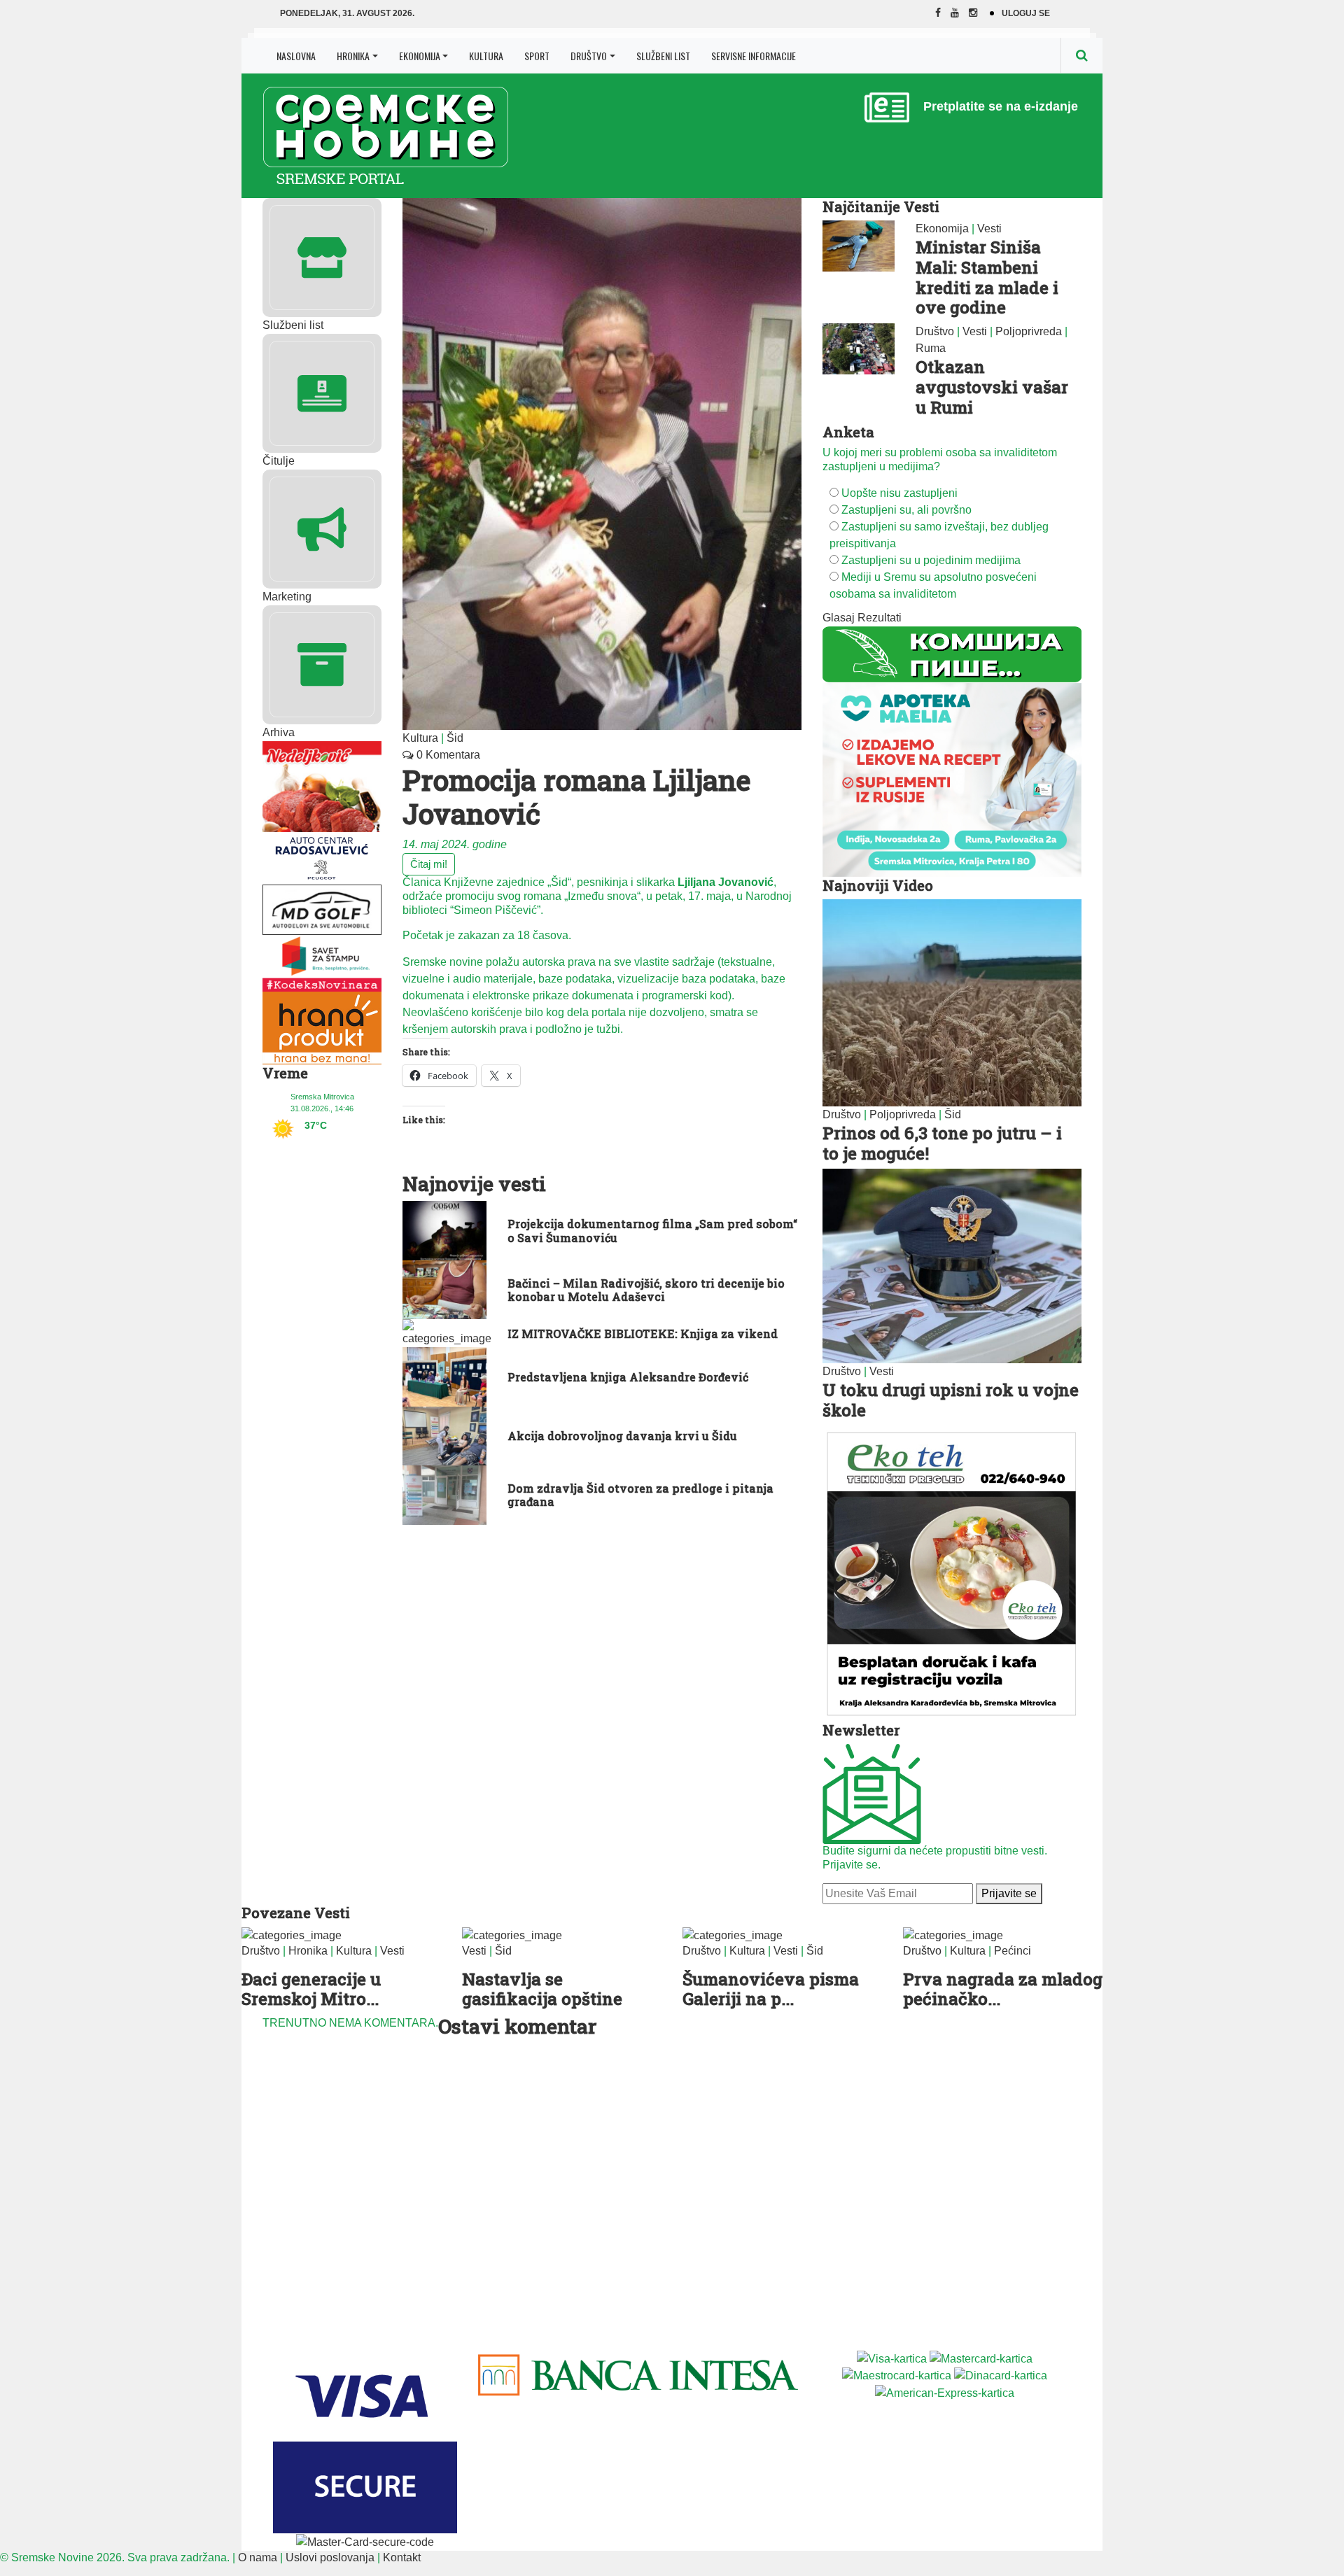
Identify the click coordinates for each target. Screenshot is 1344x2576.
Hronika (353, 56)
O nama (258, 2557)
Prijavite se (1009, 1893)
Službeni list (663, 56)
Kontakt (402, 2557)
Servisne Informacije (754, 56)
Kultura (486, 56)
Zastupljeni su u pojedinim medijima (931, 560)
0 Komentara (447, 755)
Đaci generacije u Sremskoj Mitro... (311, 1989)
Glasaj (839, 618)
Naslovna (296, 56)
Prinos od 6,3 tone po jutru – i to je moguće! (942, 1143)
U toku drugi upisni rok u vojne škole (951, 1400)
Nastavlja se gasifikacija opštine (542, 1989)
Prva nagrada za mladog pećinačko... (1003, 1989)
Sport (537, 56)
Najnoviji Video (878, 885)
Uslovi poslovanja (330, 2557)
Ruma (931, 348)
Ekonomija (420, 56)
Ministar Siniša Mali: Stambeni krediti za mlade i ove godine (987, 277)
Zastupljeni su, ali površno (906, 510)
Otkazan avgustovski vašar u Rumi (992, 387)
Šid (455, 738)
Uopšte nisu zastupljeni (899, 493)
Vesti (989, 228)
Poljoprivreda (1029, 331)
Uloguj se (1026, 13)
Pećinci (1013, 1951)
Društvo (589, 56)
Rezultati (880, 618)
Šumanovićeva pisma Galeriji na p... (771, 1989)
